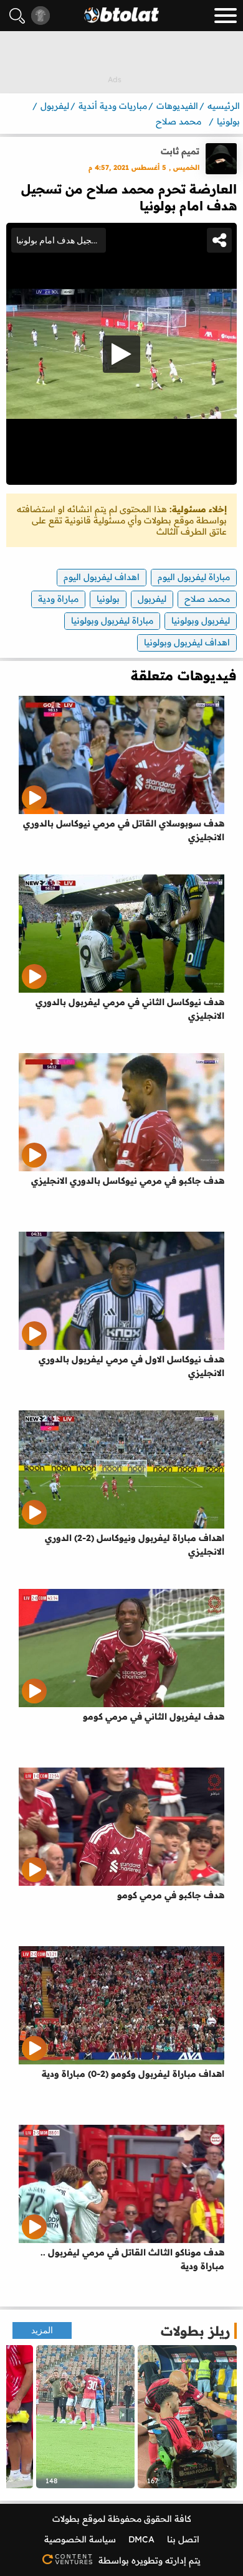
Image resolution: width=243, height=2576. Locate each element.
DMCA (141, 2539)
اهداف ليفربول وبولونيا (187, 642)
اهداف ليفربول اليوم (102, 577)
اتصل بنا (183, 2539)
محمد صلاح (207, 599)
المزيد (42, 2330)
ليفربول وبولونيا (201, 621)
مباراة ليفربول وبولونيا (112, 621)
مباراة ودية (58, 599)
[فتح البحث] (17, 16)
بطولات (66, 2519)
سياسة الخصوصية (80, 2539)
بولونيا (108, 599)
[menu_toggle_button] (226, 16)
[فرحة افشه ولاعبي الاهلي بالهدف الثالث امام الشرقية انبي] (86, 2417)
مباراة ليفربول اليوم (194, 577)
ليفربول (152, 599)
